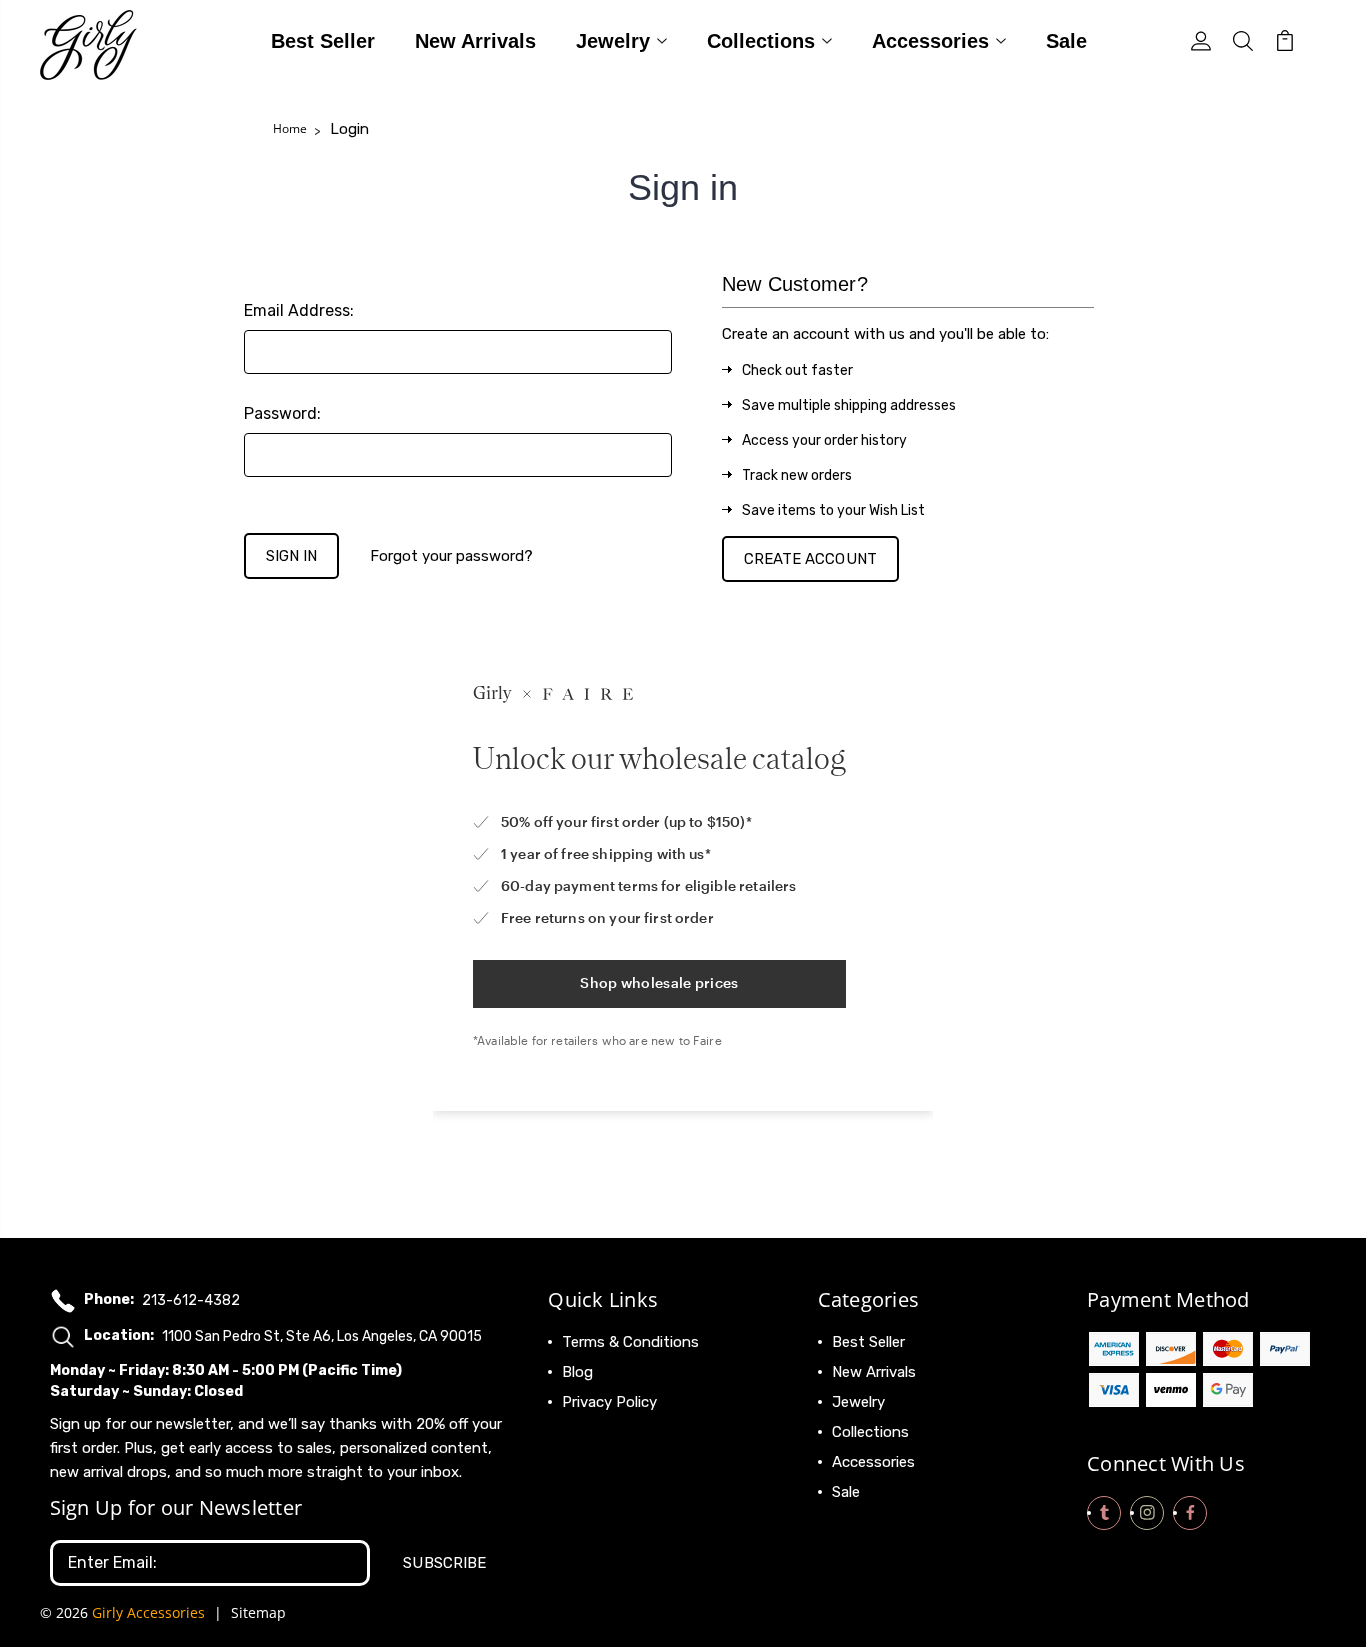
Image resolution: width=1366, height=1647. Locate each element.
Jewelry (613, 42)
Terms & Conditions (630, 1342)
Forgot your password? (451, 556)
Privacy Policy (609, 1402)
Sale (1066, 42)
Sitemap (258, 1612)
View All (860, 1522)
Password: (282, 413)
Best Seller (323, 42)
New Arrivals (475, 42)
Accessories (930, 42)
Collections (761, 42)
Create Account (810, 559)
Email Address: (299, 310)
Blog (577, 1372)
